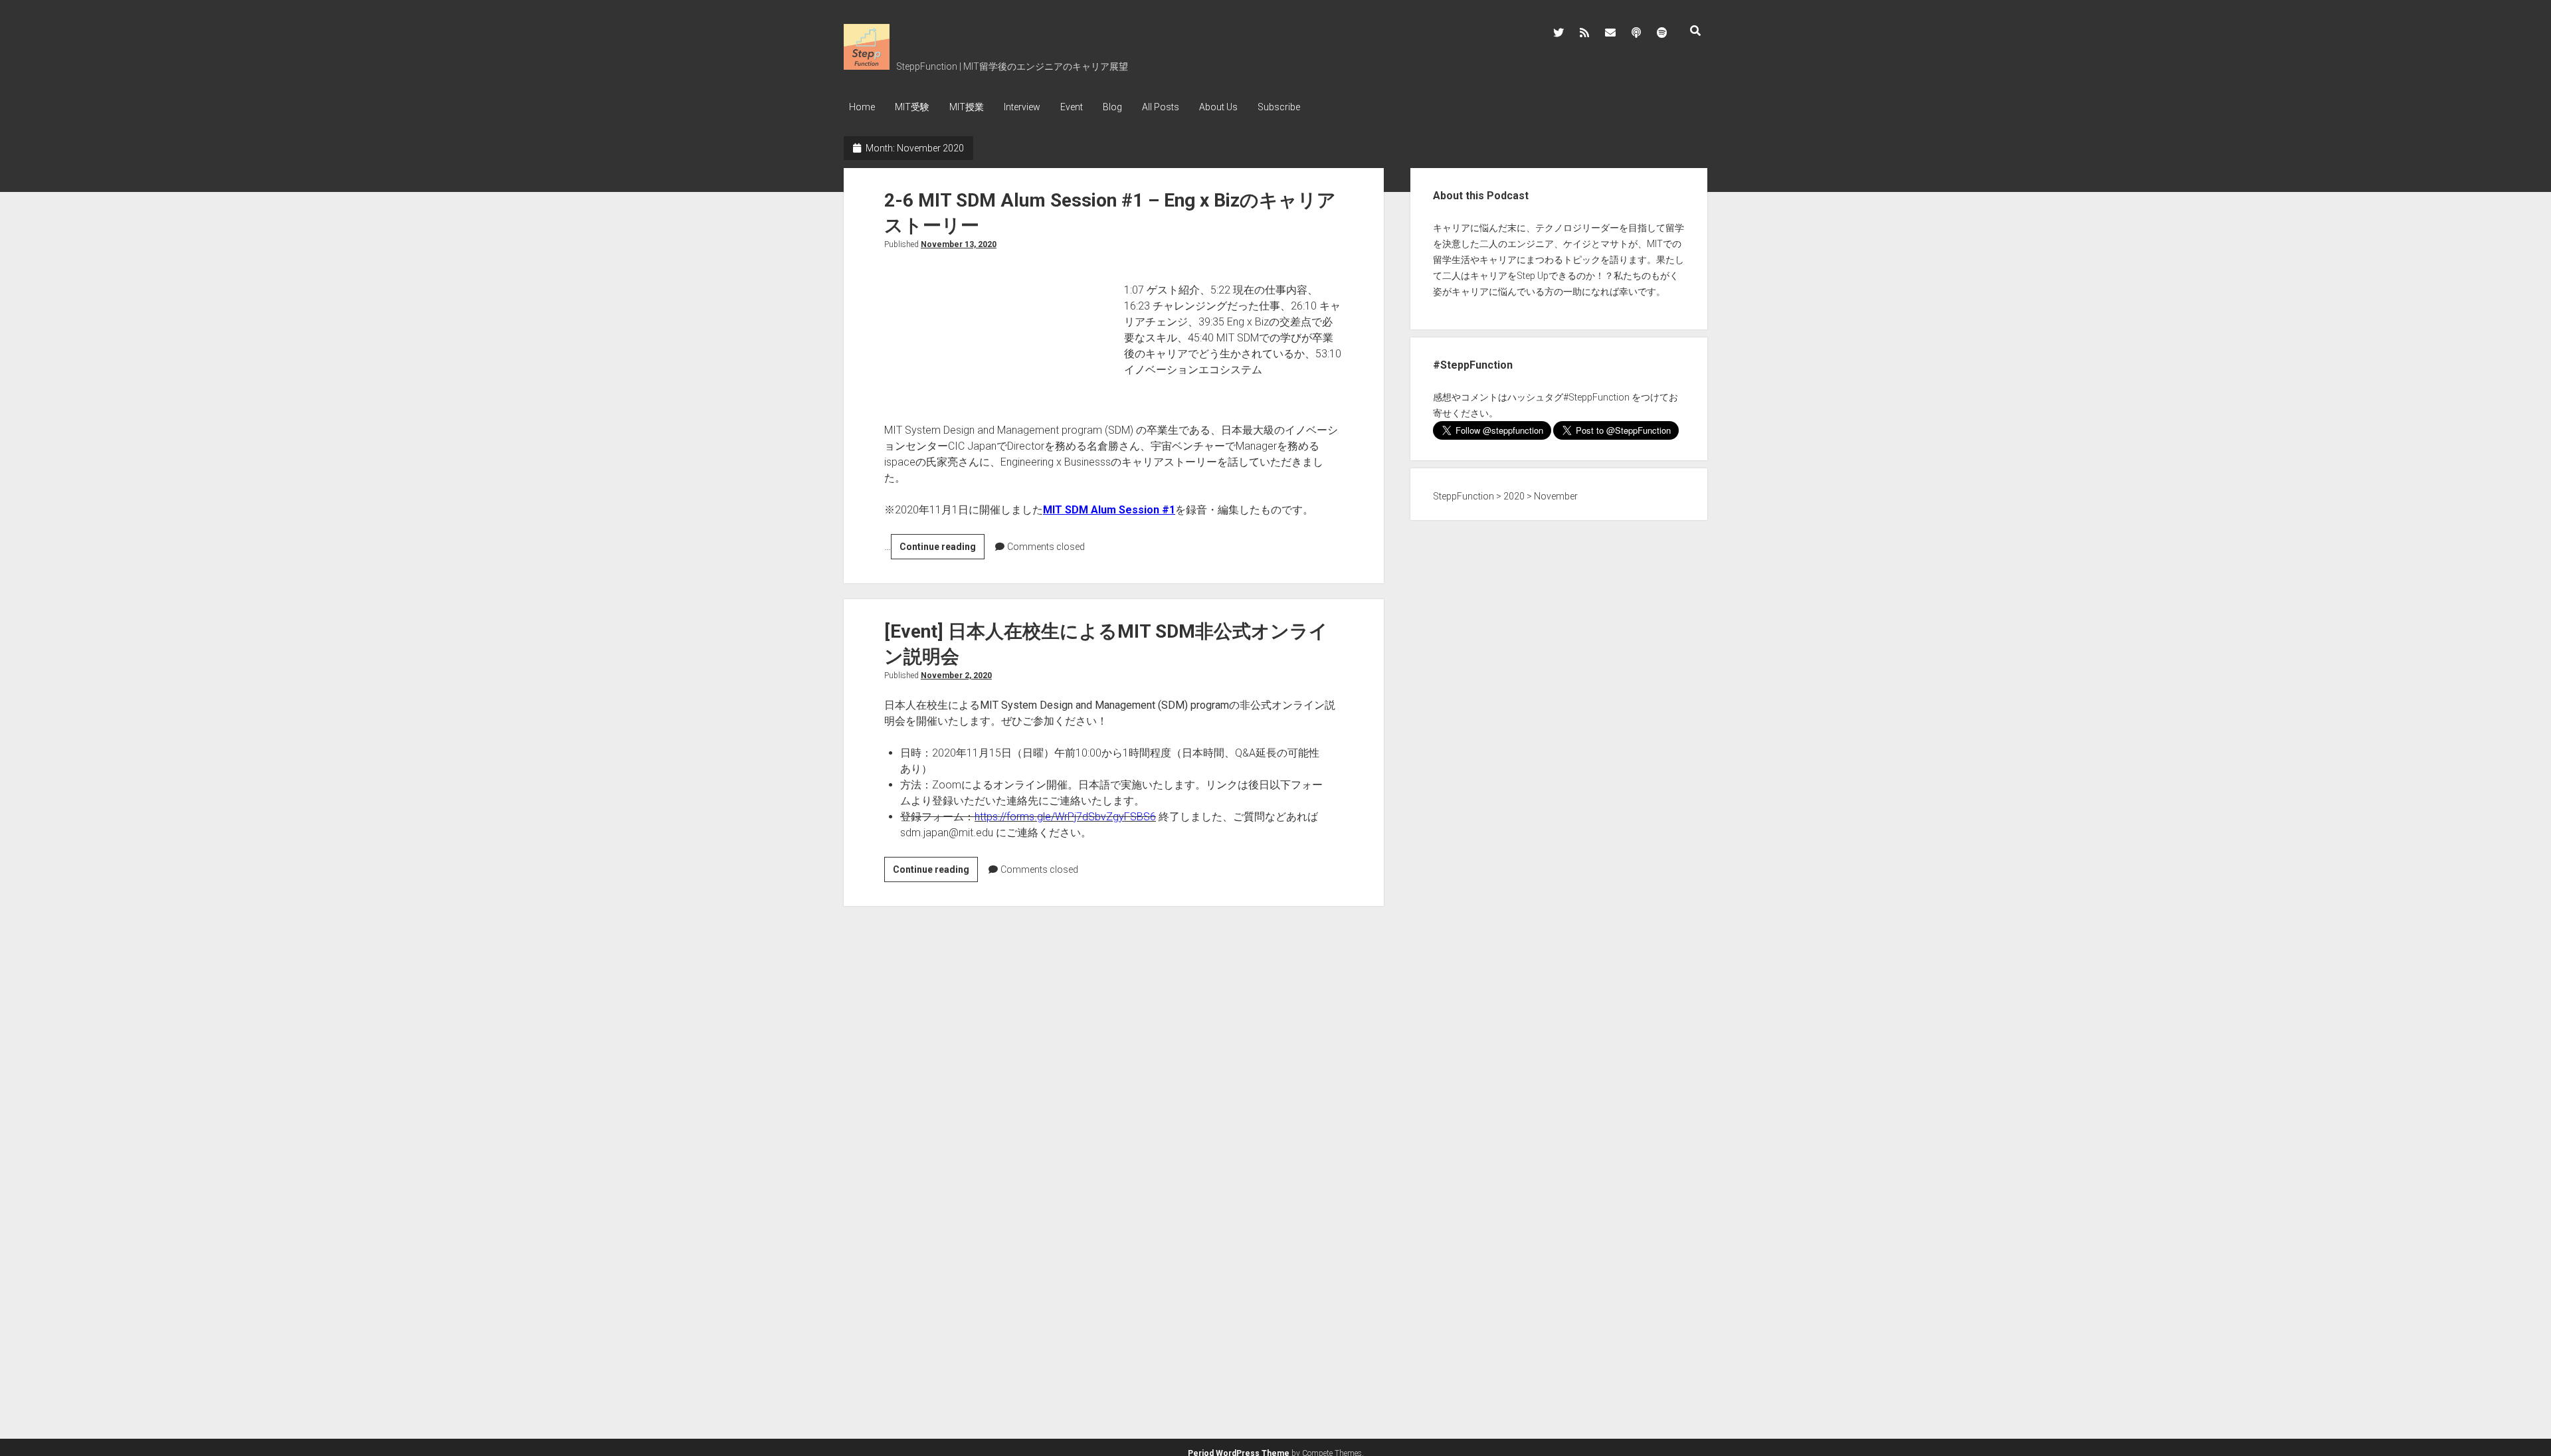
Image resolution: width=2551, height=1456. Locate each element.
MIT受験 (912, 107)
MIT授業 (967, 107)
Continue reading (942, 550)
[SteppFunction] (867, 65)
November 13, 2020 (959, 244)
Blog (1112, 107)
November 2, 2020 (956, 676)
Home (862, 107)
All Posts (1161, 107)
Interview (1022, 107)
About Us (1218, 107)
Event (1072, 107)
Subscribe (1279, 107)
